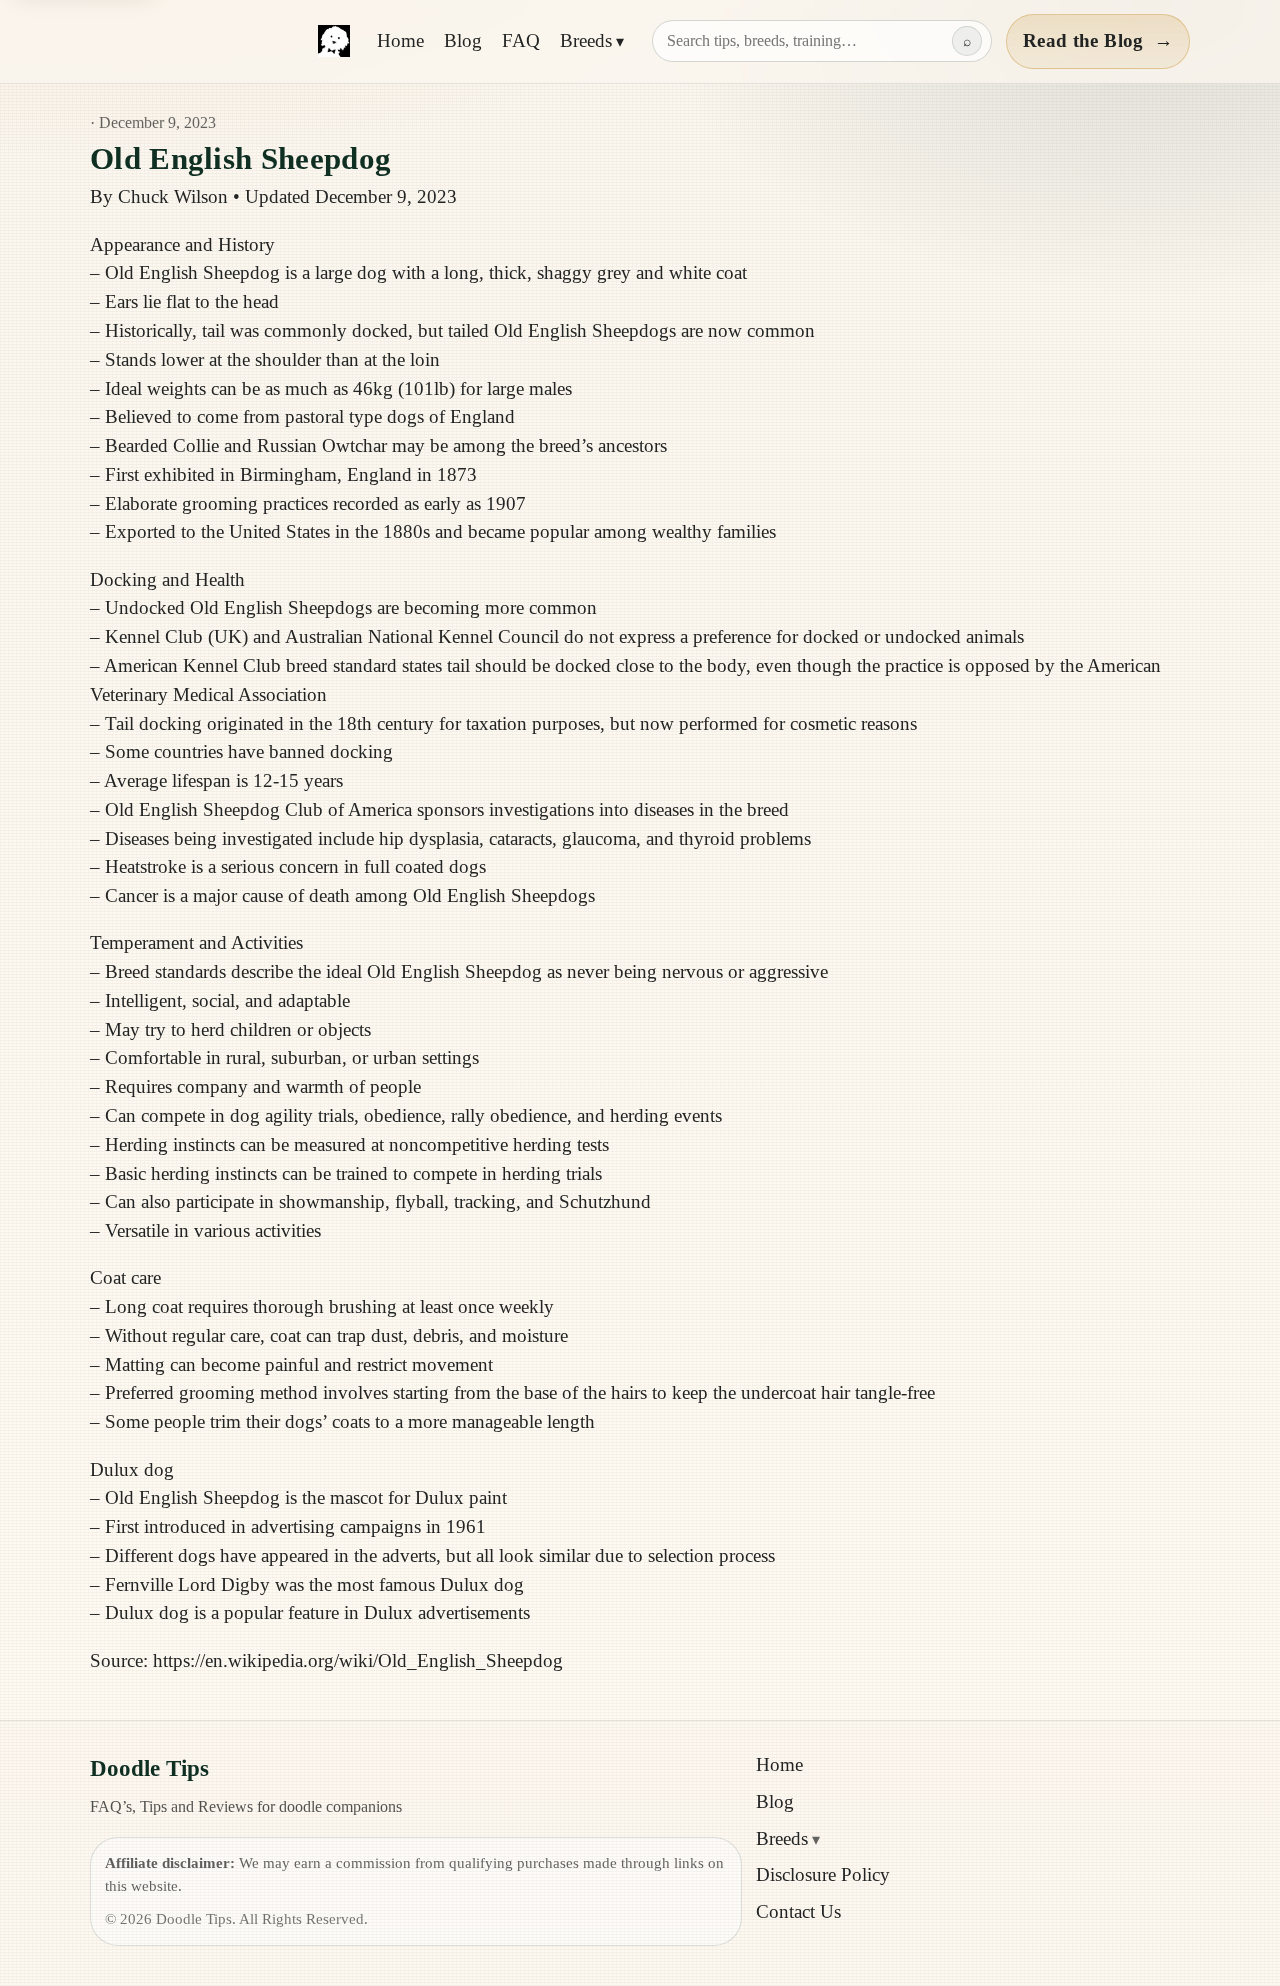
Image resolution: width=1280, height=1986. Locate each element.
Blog (463, 40)
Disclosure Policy (823, 1874)
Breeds (586, 40)
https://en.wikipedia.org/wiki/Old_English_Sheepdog (358, 1660)
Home (400, 40)
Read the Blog (1098, 40)
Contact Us (798, 1911)
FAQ (521, 40)
